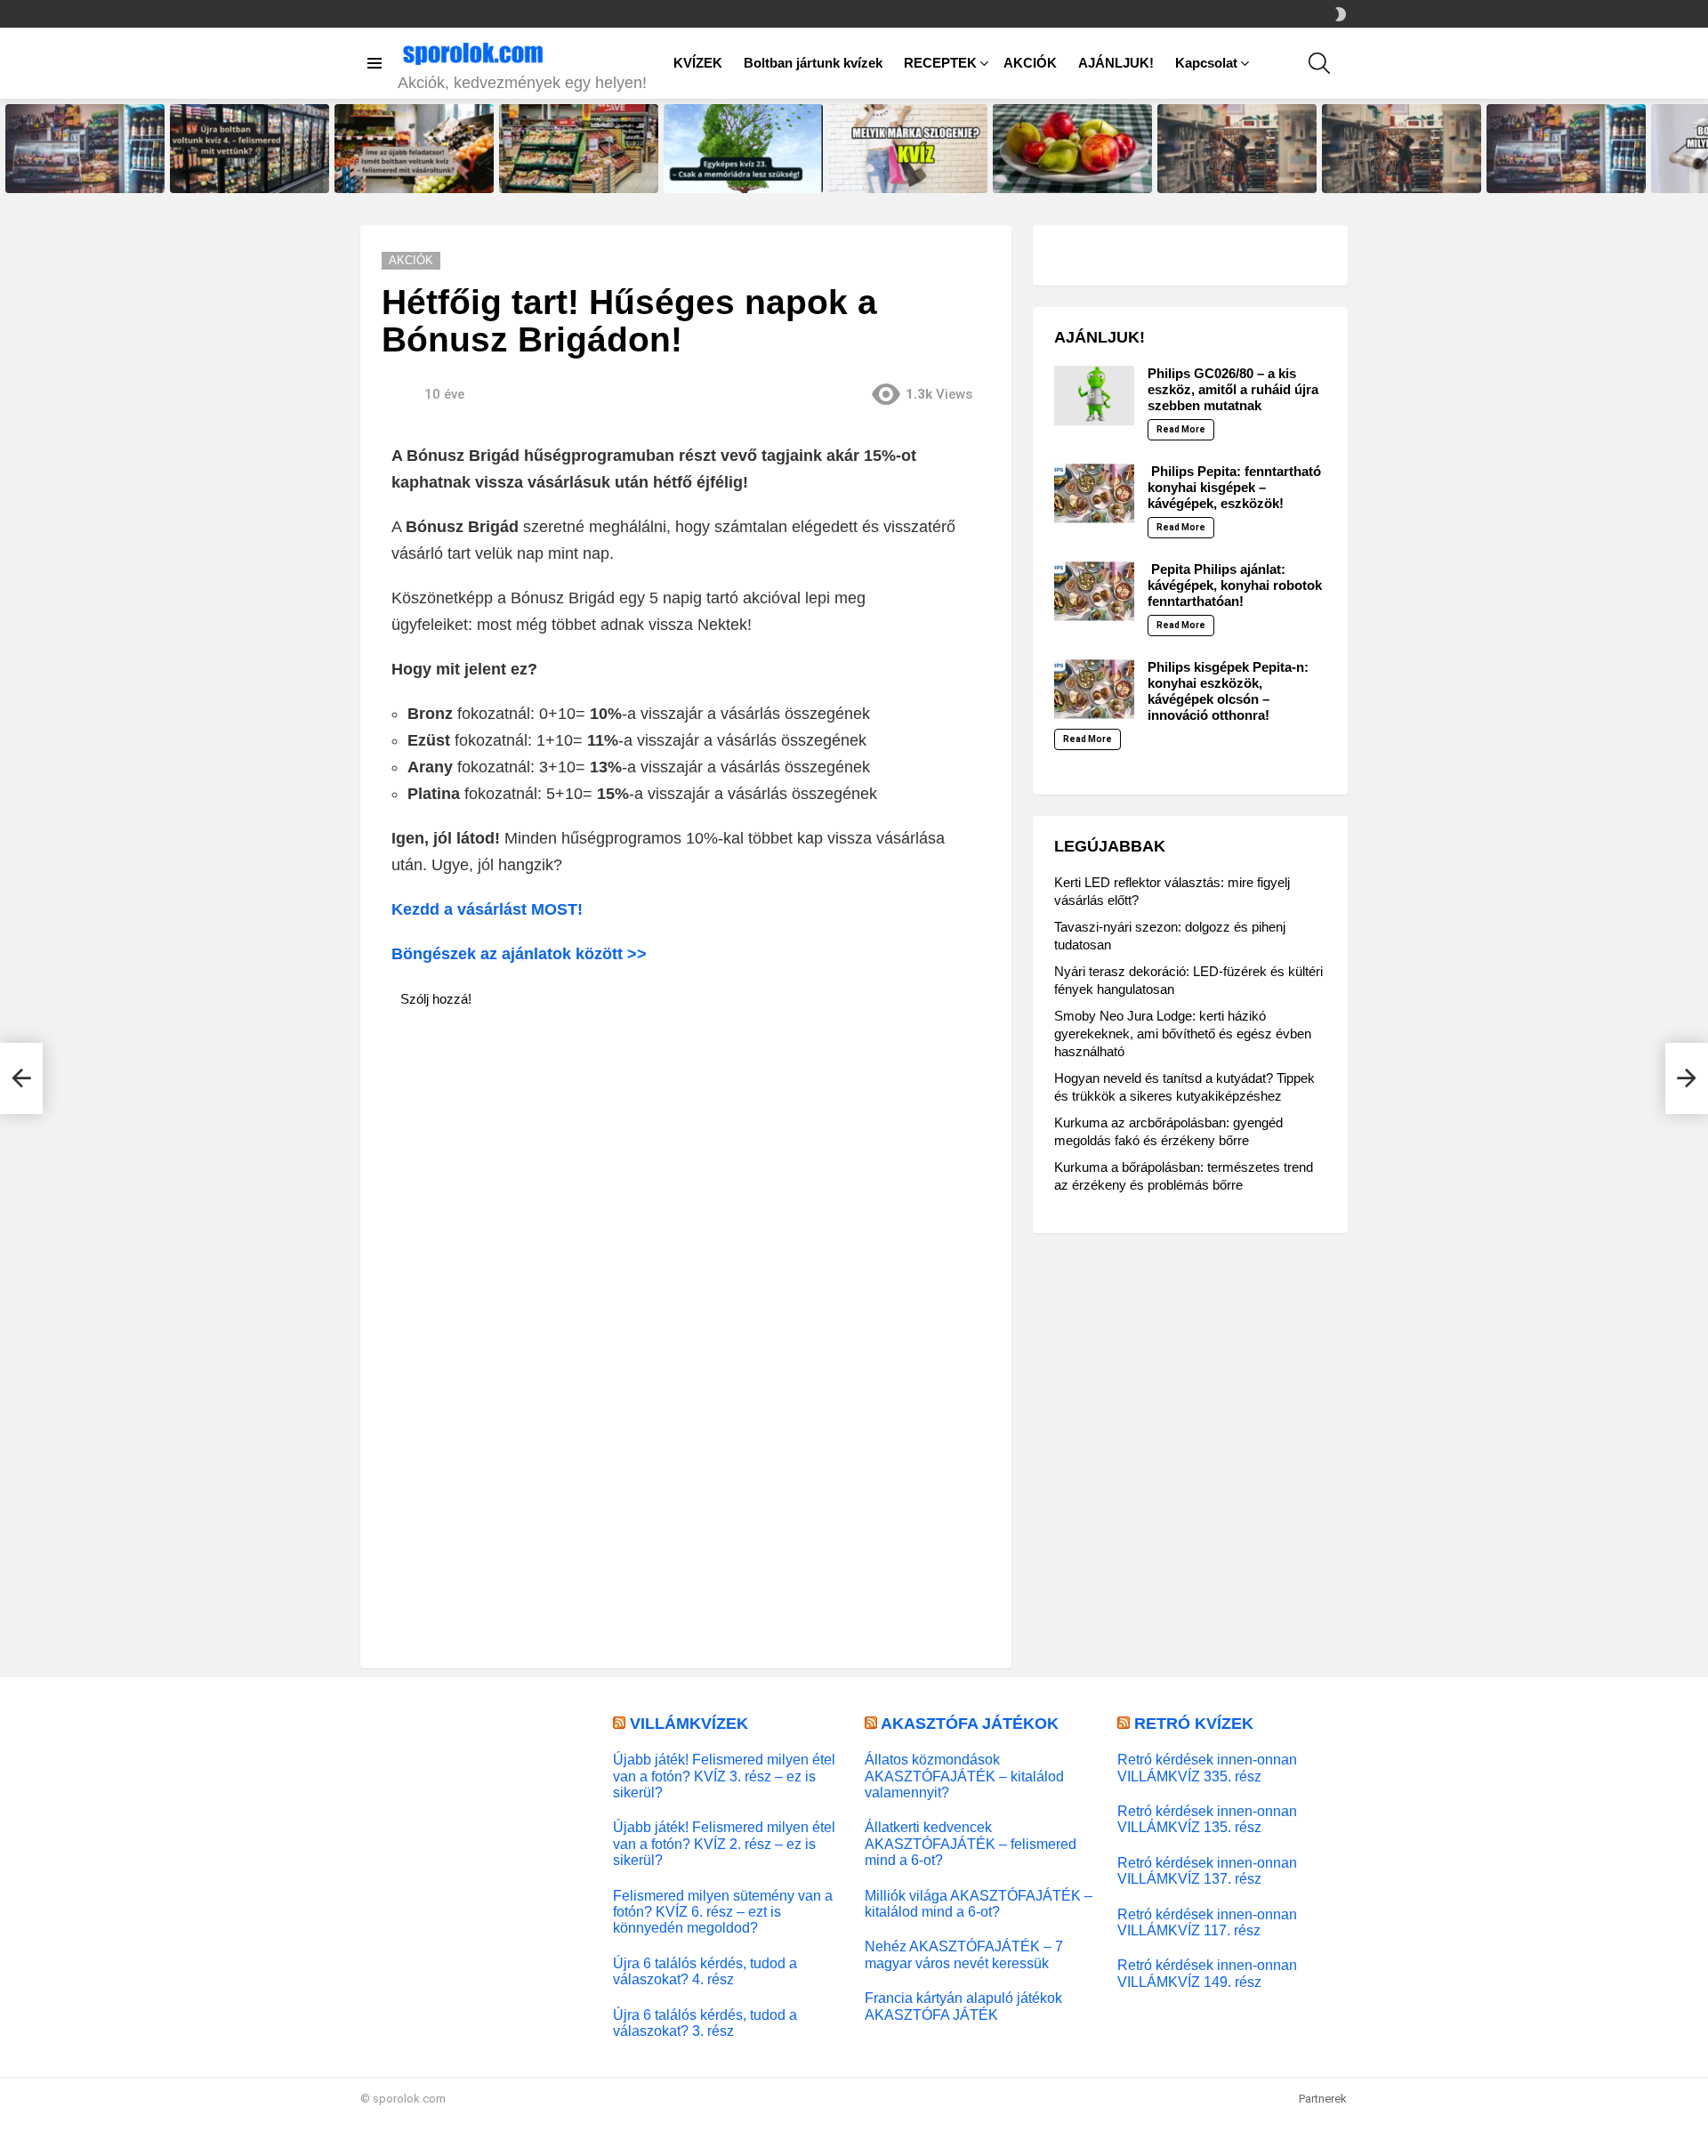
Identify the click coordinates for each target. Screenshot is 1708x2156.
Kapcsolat (1206, 63)
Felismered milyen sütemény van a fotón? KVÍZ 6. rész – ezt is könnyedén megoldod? (723, 1912)
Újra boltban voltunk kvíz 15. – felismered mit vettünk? (80, 174)
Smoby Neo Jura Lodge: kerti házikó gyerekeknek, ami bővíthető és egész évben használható (1183, 1034)
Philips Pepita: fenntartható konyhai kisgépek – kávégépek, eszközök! (1234, 487)
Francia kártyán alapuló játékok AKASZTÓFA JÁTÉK (963, 2006)
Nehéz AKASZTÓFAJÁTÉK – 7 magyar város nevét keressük (964, 1954)
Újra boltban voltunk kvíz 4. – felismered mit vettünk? (242, 174)
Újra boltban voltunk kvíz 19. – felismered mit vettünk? (1561, 174)
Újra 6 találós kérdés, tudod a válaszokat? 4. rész (705, 1971)
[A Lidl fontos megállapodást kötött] (21, 1078)
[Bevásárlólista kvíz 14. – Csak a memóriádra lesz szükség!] (1237, 149)
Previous (9, 149)
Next (1699, 149)
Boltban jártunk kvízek (813, 63)
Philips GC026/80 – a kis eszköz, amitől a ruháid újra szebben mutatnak (1233, 389)
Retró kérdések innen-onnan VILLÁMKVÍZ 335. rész (1207, 1767)
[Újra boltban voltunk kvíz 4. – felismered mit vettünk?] (250, 149)
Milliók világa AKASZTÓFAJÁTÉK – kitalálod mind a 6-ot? (979, 1903)
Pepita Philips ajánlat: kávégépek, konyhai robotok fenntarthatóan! (1235, 585)
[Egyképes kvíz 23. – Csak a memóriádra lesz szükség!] (743, 149)
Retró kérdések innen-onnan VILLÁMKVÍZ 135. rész (1207, 1819)
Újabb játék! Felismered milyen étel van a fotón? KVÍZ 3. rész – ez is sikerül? (724, 1776)
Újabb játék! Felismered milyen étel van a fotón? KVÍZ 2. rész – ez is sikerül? (724, 1843)
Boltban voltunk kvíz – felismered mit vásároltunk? (567, 174)
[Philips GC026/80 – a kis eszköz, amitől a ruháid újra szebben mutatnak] (1094, 396)
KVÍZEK (698, 63)
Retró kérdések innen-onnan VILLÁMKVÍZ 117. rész (1207, 1922)
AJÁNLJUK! (1116, 63)
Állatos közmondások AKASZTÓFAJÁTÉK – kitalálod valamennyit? (964, 1776)
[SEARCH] (1319, 63)
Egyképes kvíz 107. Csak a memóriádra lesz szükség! (1062, 174)
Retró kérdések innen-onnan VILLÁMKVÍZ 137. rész (1207, 1870)
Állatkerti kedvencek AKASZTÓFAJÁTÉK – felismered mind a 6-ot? (971, 1843)
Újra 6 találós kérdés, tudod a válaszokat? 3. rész (705, 2023)
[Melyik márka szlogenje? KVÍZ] (908, 149)
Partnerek (1323, 2099)
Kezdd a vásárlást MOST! (487, 909)
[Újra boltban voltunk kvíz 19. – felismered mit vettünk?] (1566, 149)
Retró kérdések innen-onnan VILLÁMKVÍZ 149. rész (1207, 1973)
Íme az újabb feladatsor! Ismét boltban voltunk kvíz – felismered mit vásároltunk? (414, 168)
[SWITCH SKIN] (1341, 14)
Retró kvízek (1194, 1724)
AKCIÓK (1030, 63)
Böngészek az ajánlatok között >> (521, 954)
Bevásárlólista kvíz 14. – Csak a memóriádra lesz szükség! (1236, 174)
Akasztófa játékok (970, 1724)
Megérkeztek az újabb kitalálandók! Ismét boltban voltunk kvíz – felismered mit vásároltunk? (1392, 163)
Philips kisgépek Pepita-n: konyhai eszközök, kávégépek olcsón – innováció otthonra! (1228, 691)
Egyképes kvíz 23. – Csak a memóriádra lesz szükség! (734, 174)
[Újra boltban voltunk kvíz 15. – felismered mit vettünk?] (85, 149)
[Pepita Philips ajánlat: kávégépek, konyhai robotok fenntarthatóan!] (1094, 591)
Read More (1181, 429)
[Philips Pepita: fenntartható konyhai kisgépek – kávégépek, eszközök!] (1094, 493)
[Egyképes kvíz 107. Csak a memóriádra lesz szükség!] (1072, 149)
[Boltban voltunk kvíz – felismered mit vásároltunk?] (579, 149)
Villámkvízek (689, 1724)
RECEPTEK (940, 63)
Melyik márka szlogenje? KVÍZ (902, 179)
